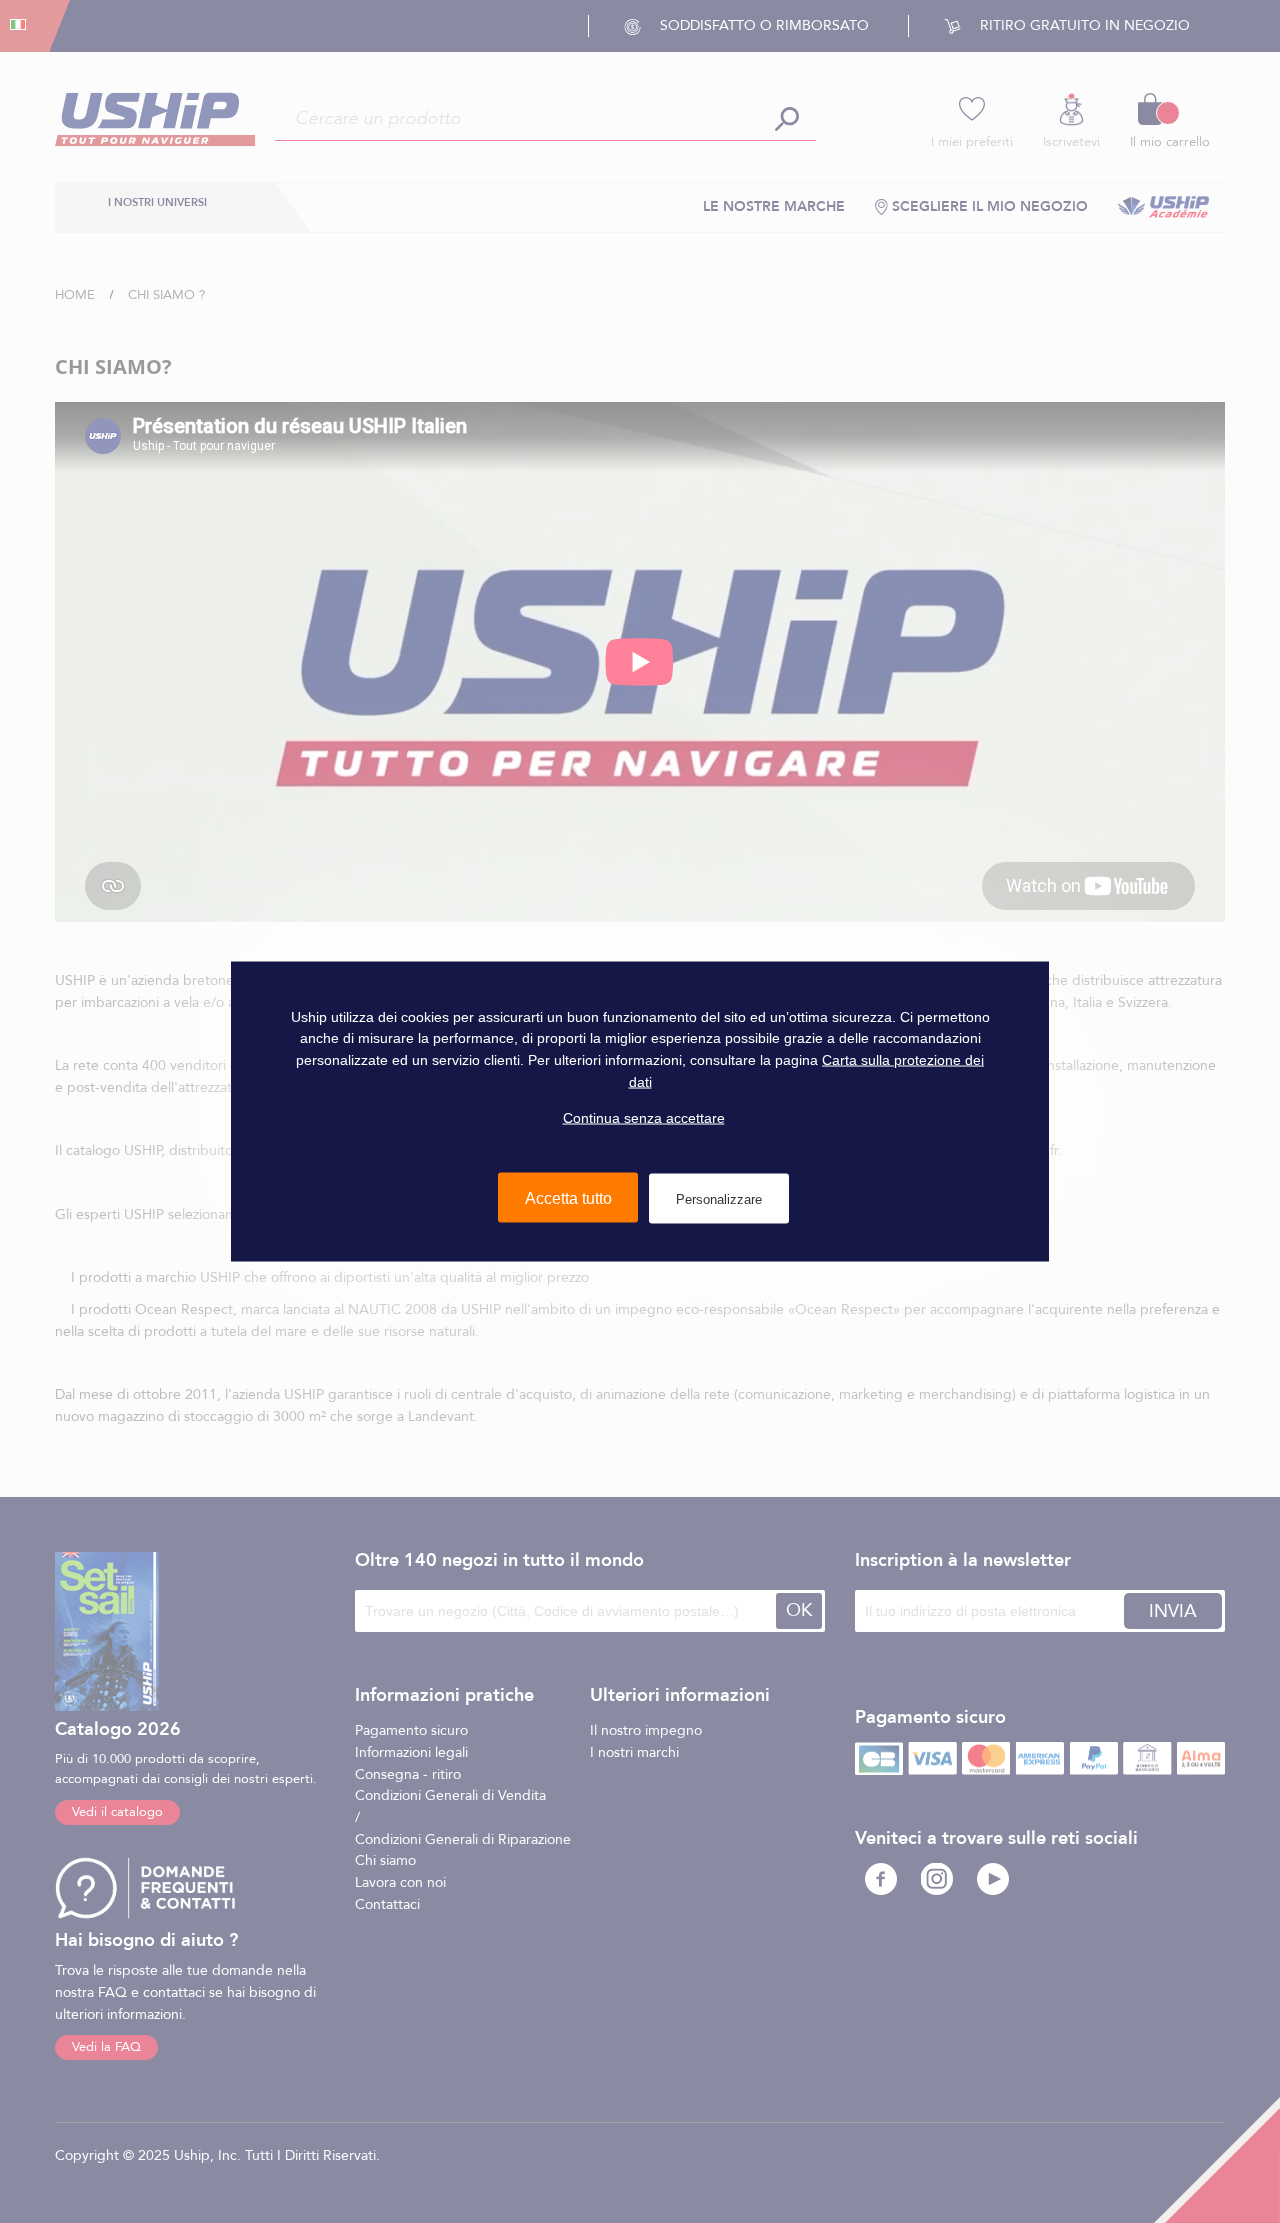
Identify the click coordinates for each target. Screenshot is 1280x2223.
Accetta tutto (568, 1197)
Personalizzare (719, 1198)
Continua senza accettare (644, 1118)
